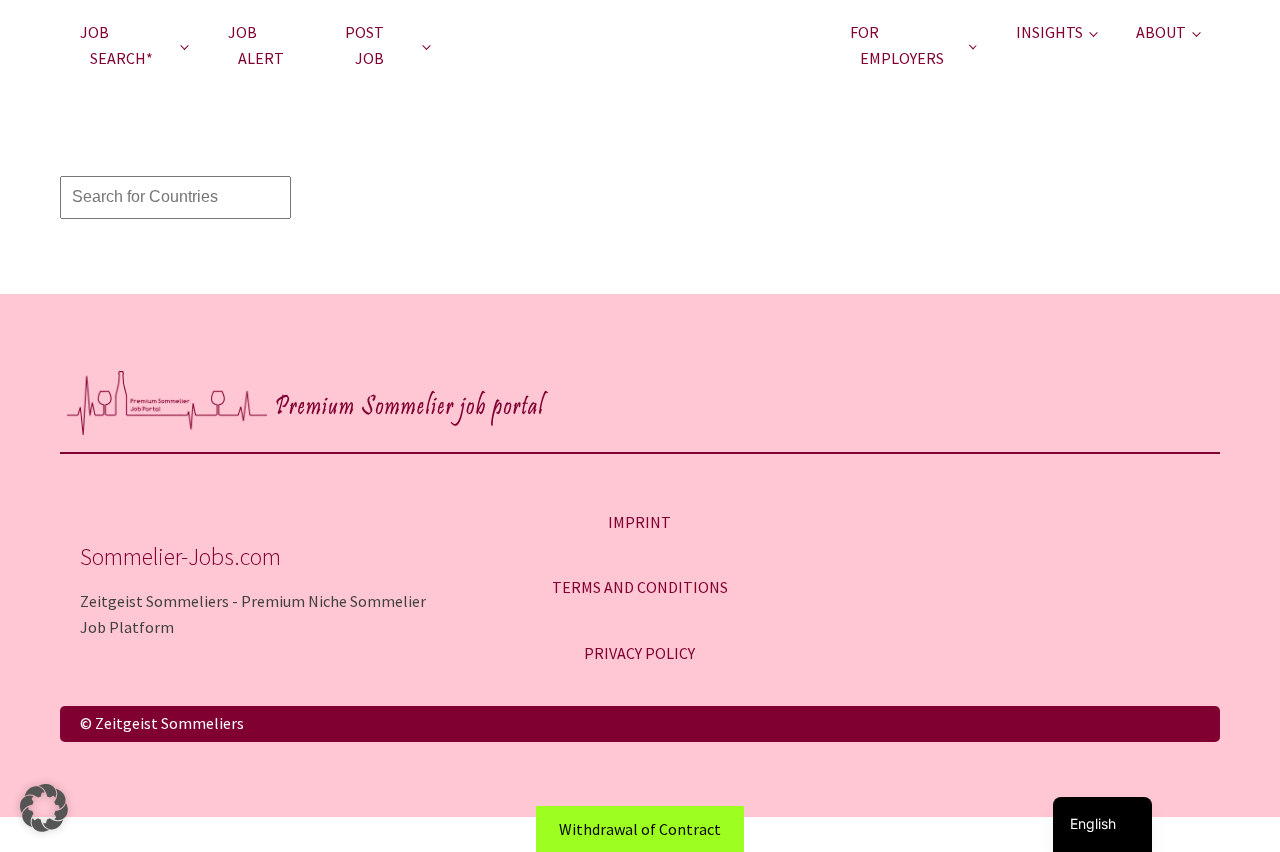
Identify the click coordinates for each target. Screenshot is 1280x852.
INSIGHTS (1049, 32)
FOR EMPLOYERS (897, 45)
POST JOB (364, 45)
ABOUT (1161, 32)
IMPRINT (639, 522)
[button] (44, 808)
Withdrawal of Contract (640, 829)
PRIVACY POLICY (639, 653)
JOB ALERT (256, 45)
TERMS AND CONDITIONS (640, 587)
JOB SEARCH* (116, 45)
